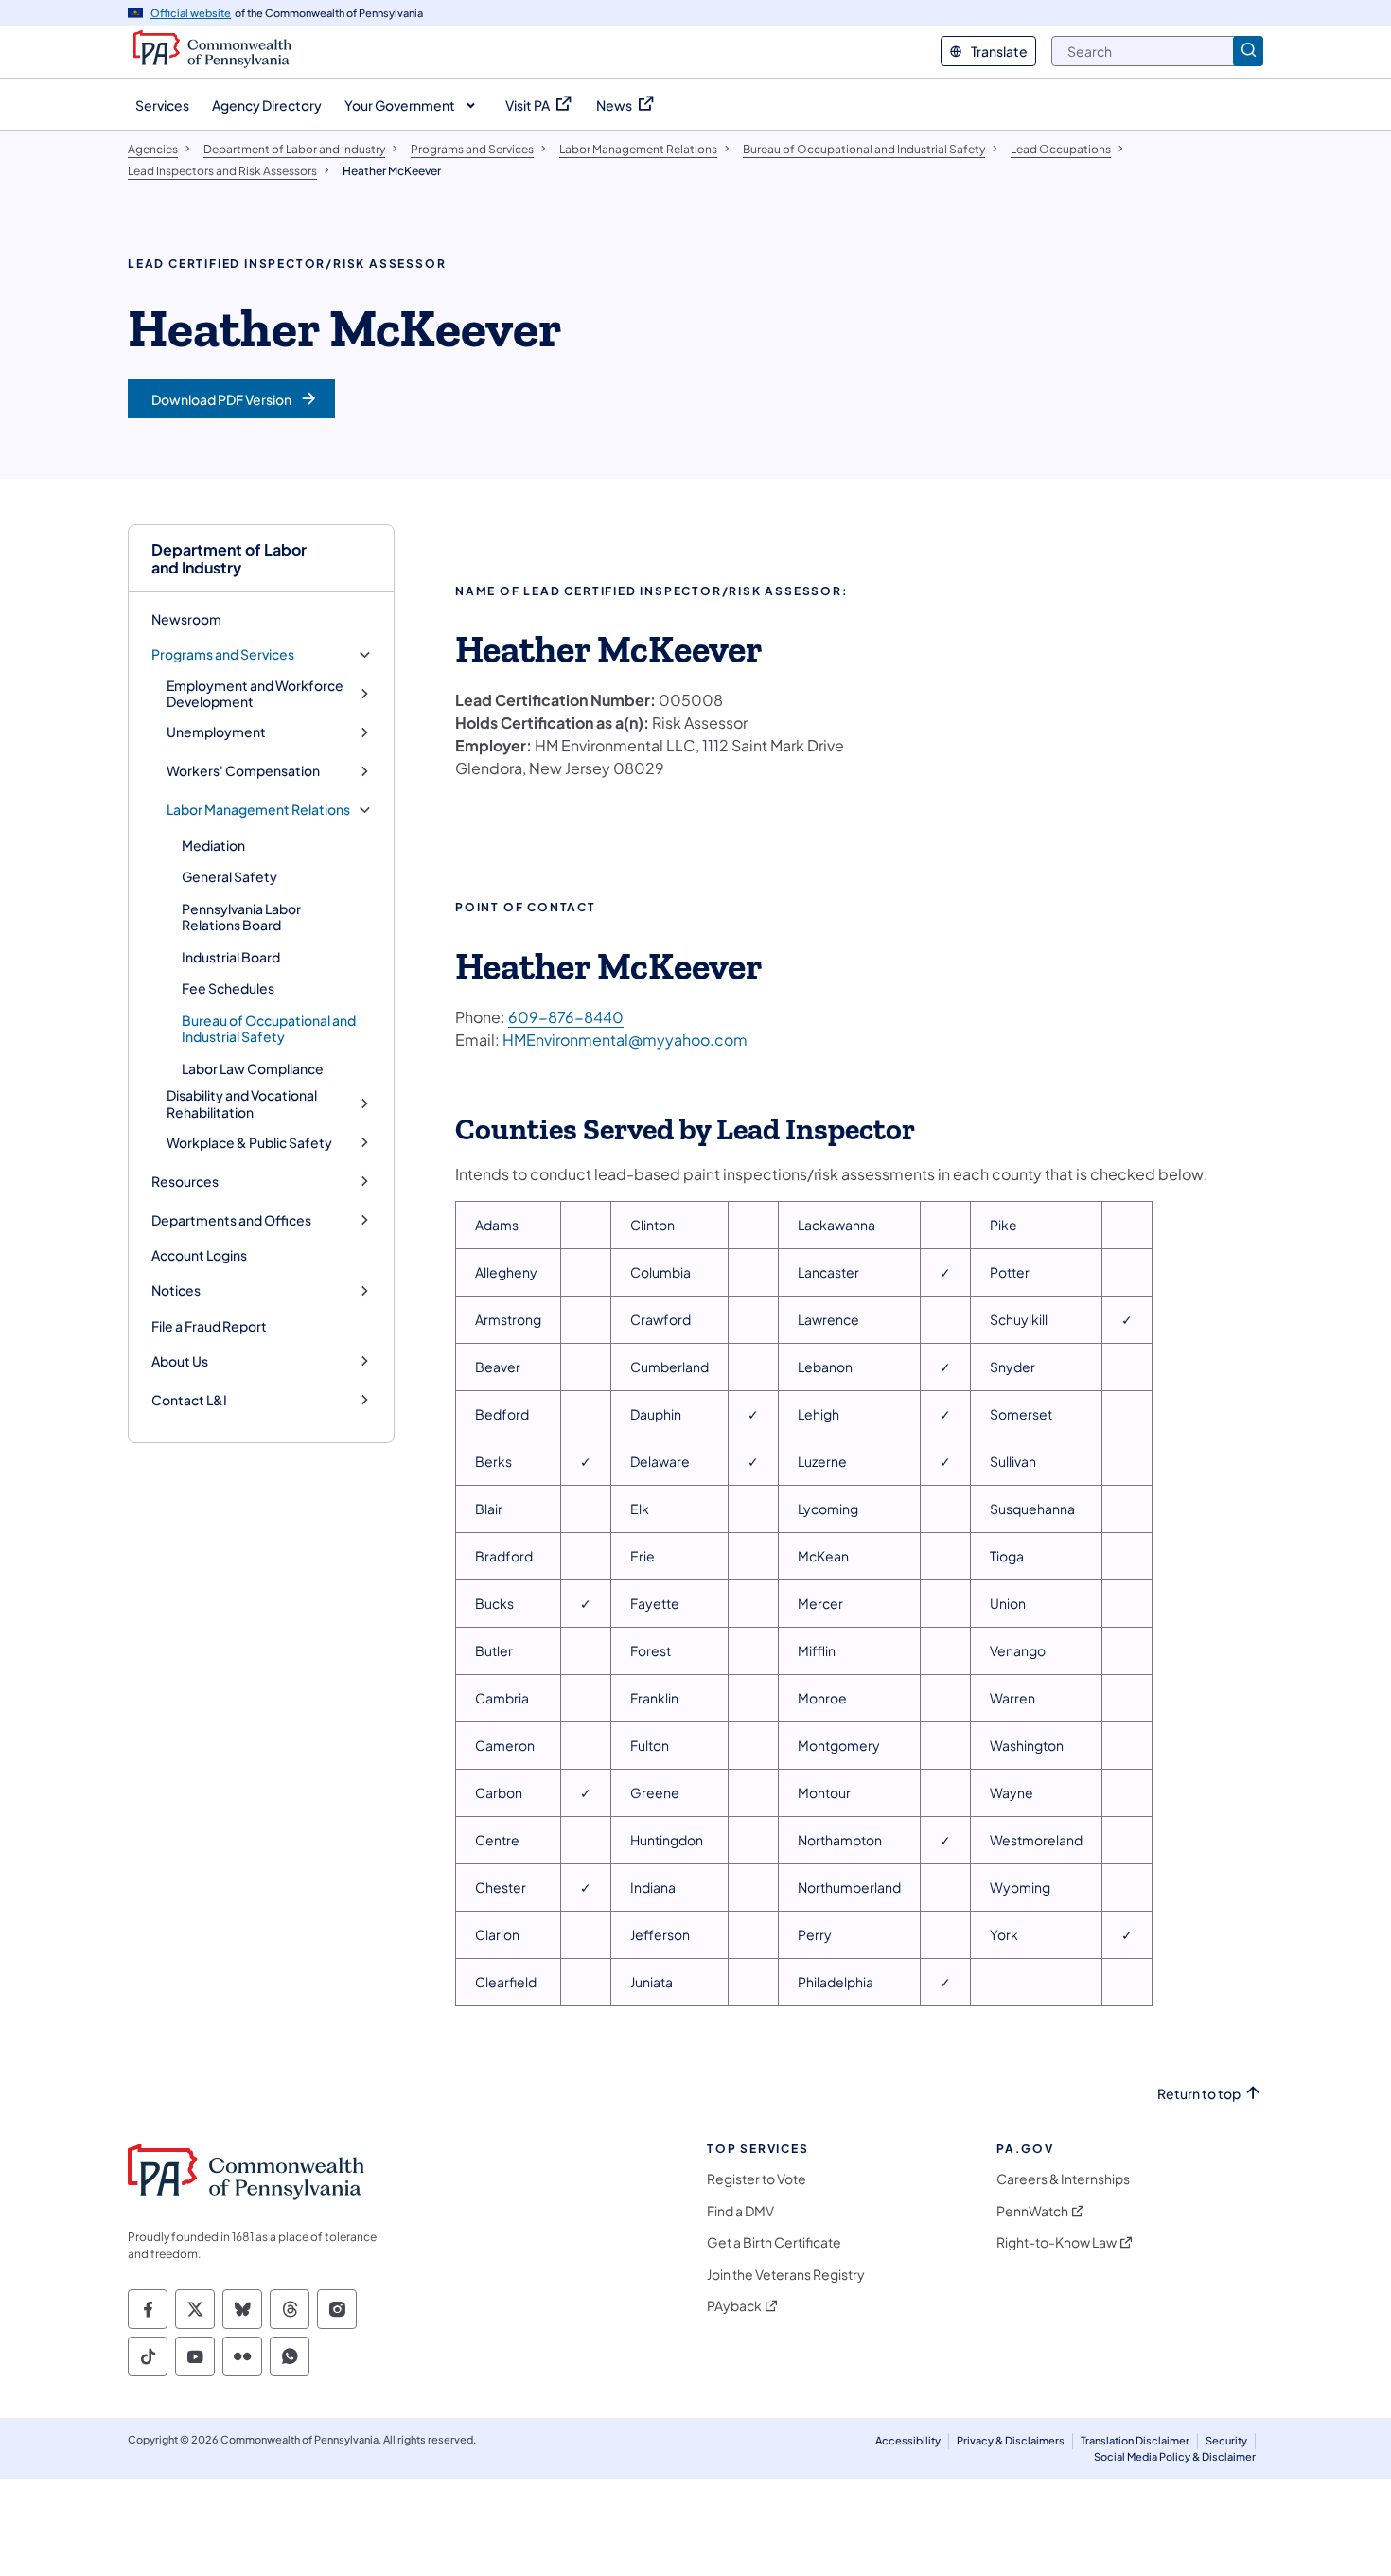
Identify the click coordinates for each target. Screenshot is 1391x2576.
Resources (185, 1182)
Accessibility (908, 2440)
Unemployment (216, 732)
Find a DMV (740, 2211)
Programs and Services (223, 654)
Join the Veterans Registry (786, 2275)
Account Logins (199, 1255)
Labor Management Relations (258, 810)
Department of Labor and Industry (229, 558)
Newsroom (186, 619)
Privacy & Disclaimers (1011, 2440)
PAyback (734, 2306)
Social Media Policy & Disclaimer (1175, 2456)
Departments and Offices (231, 1220)
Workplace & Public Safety (249, 1143)
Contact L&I (189, 1400)
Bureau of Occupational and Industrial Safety (269, 1029)
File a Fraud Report (209, 1326)
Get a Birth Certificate (774, 2242)
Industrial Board (231, 957)
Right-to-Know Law (1056, 2242)
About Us (180, 1361)
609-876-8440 (566, 1017)
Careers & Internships (1063, 2179)
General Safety (229, 876)
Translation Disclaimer (1135, 2440)
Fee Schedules (228, 988)
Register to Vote (757, 2179)
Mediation (213, 845)
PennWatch (1032, 2211)
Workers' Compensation (243, 771)
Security (1226, 2440)
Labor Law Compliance (253, 1068)
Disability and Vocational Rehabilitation (242, 1104)
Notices (176, 1290)
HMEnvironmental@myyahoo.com (625, 1040)
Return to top (1199, 2094)
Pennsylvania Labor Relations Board (241, 917)
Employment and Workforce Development (255, 694)
